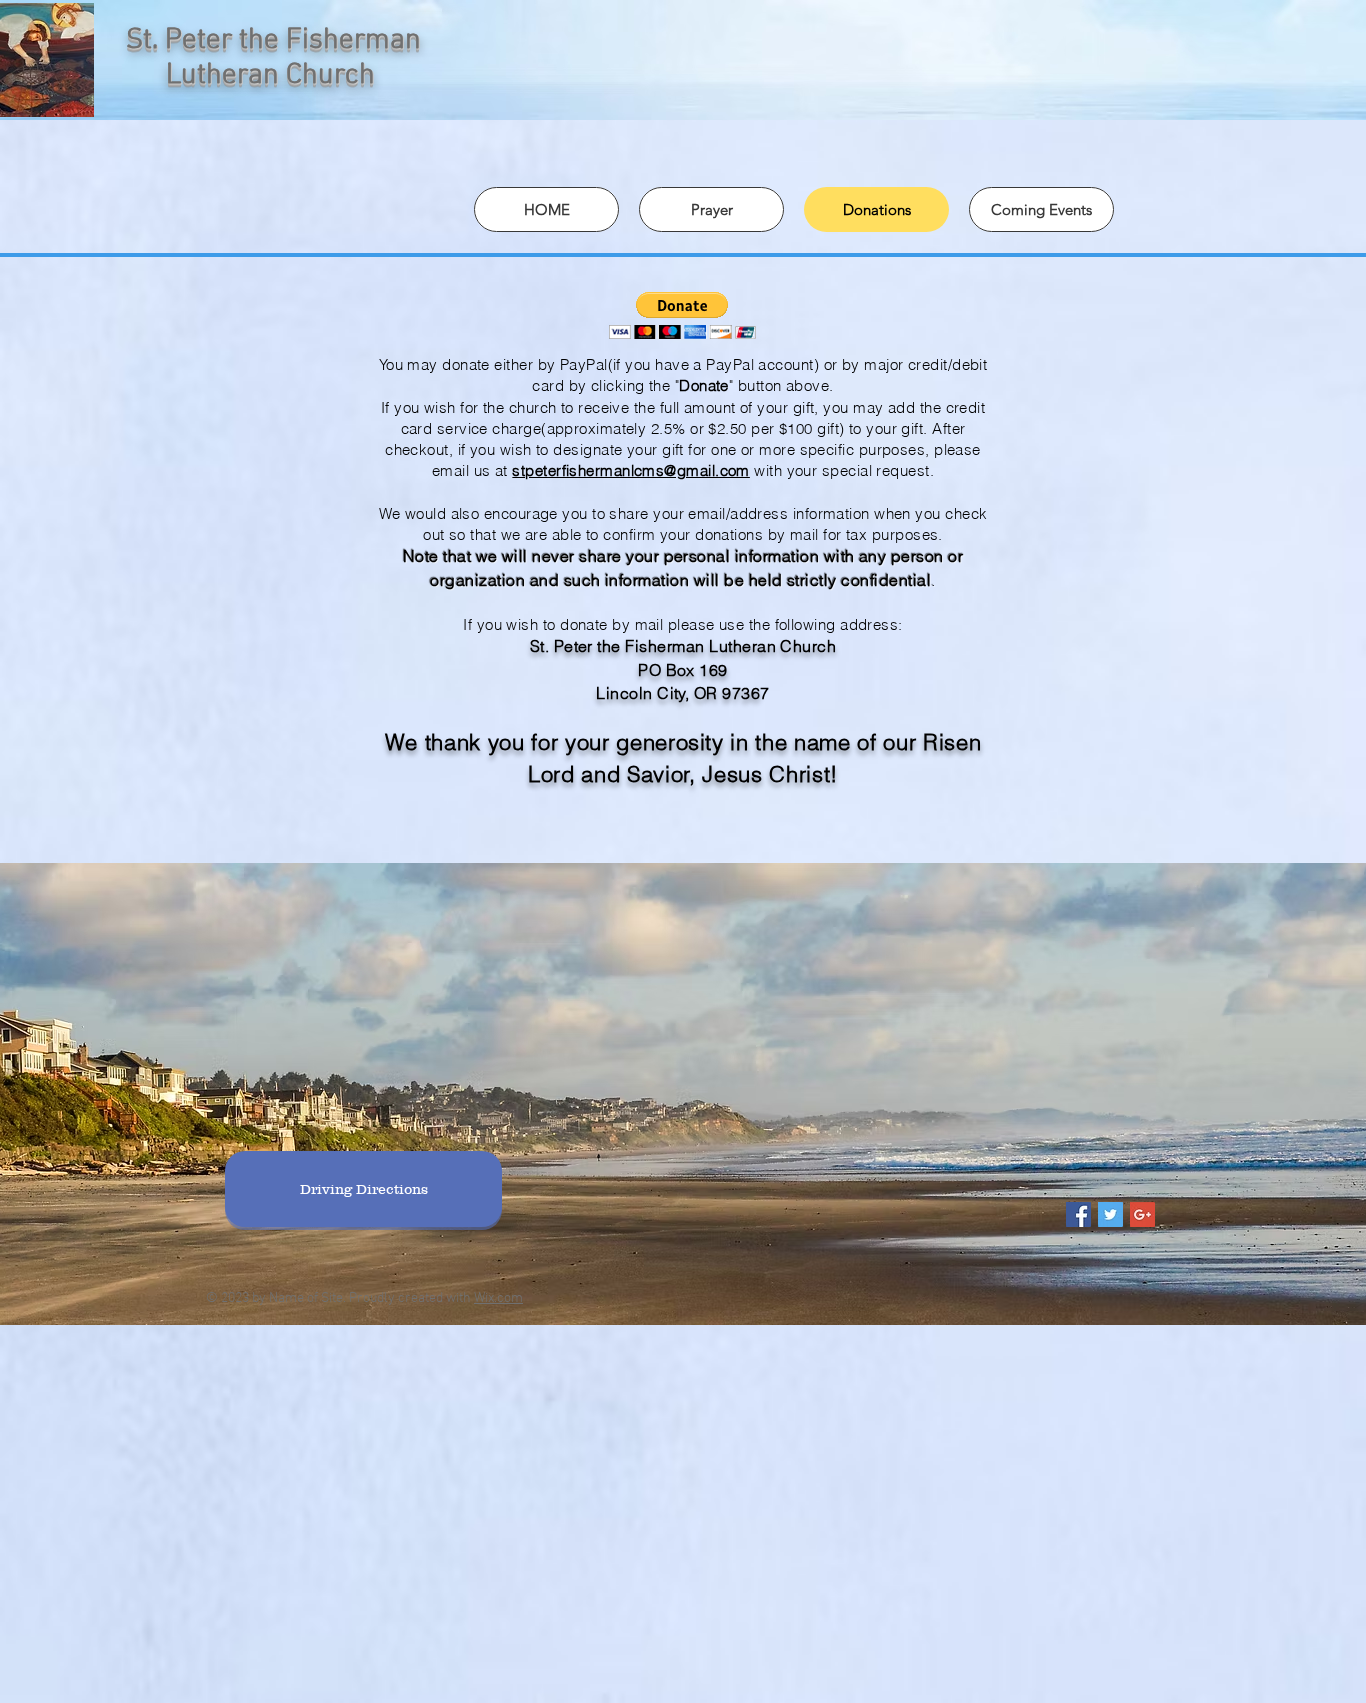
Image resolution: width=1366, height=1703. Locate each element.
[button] (682, 315)
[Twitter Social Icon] (1110, 1214)
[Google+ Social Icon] (1142, 1214)
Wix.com (498, 1298)
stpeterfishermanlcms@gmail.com (631, 470)
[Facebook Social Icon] (1078, 1214)
